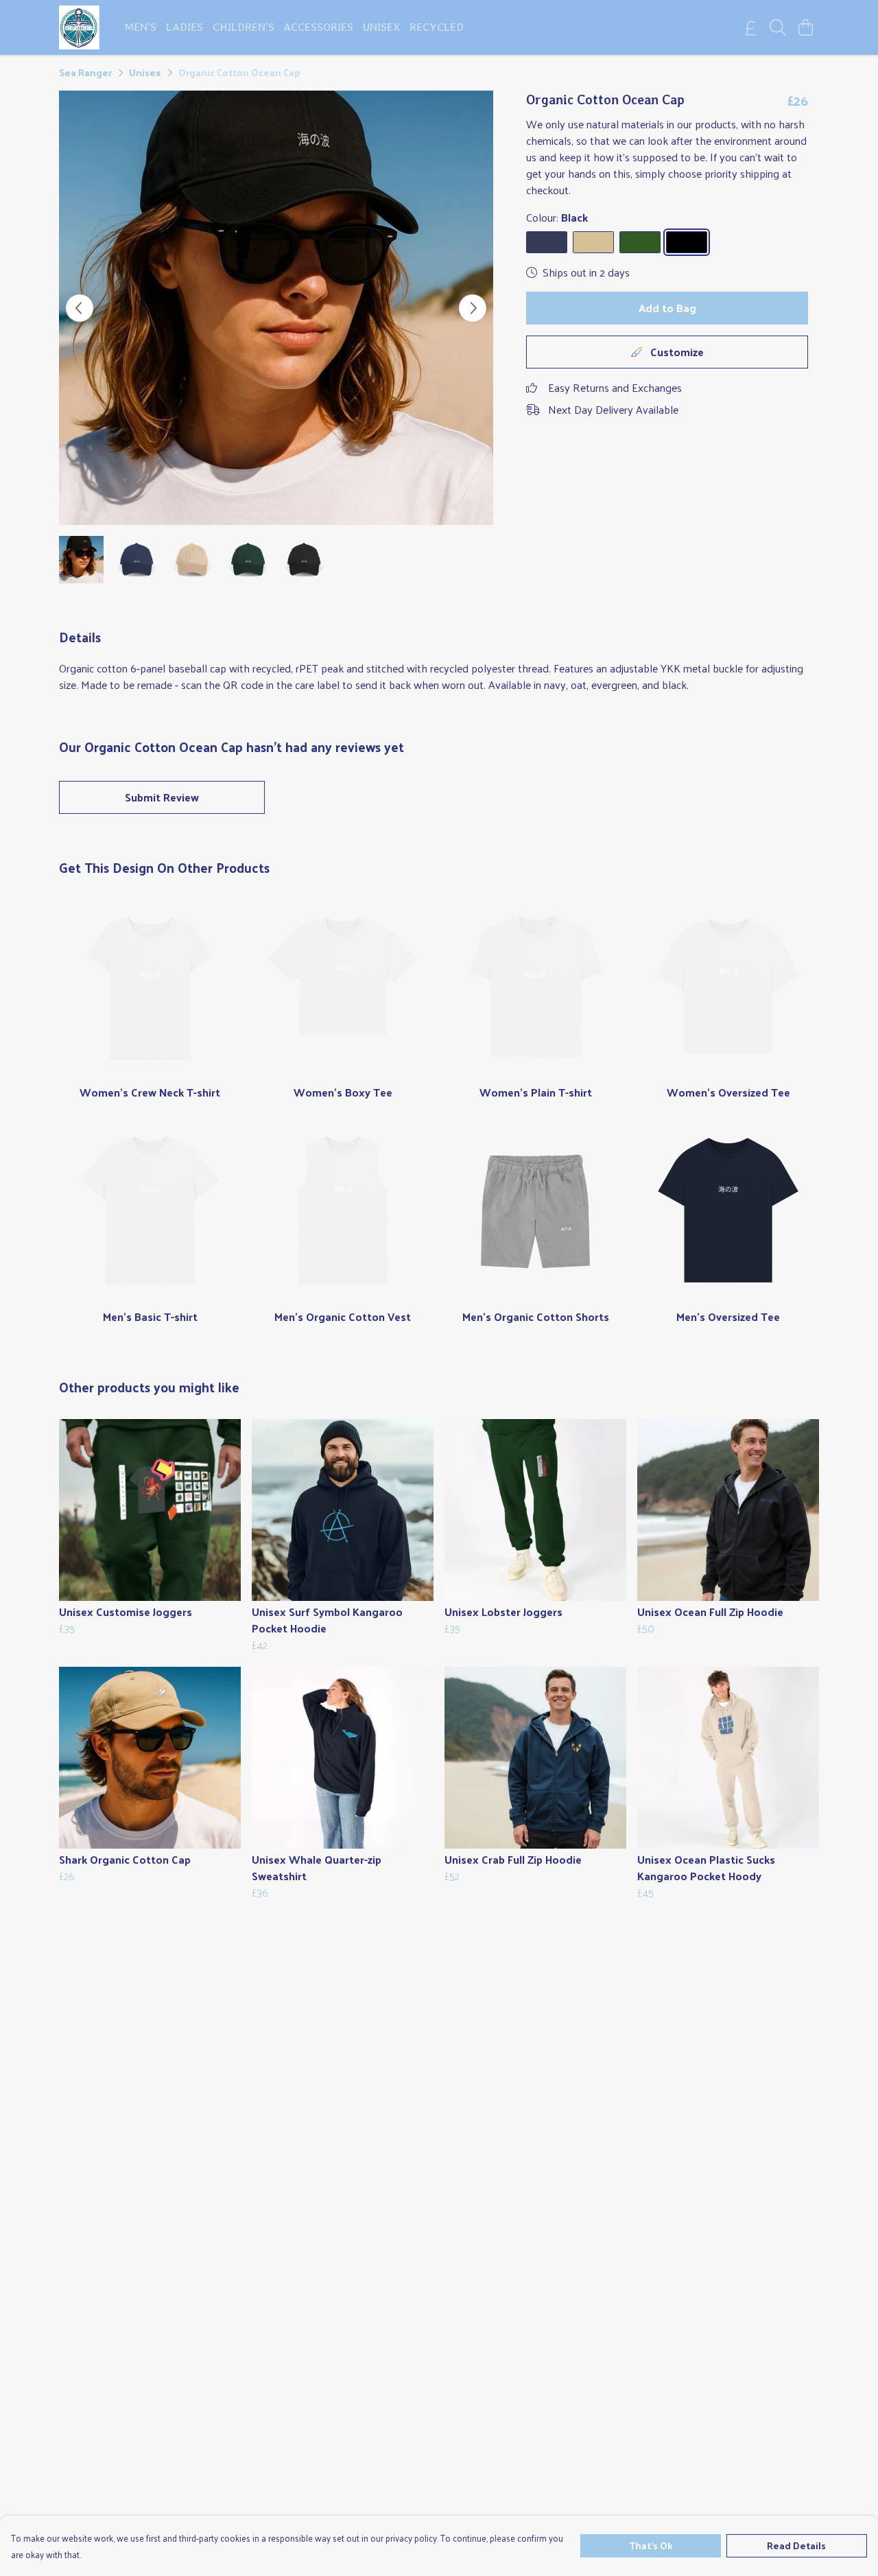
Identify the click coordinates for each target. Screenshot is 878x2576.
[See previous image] (80, 308)
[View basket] (805, 27)
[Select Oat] (593, 242)
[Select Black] (687, 242)
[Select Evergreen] (640, 242)
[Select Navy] (547, 242)
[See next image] (473, 308)
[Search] (778, 27)
